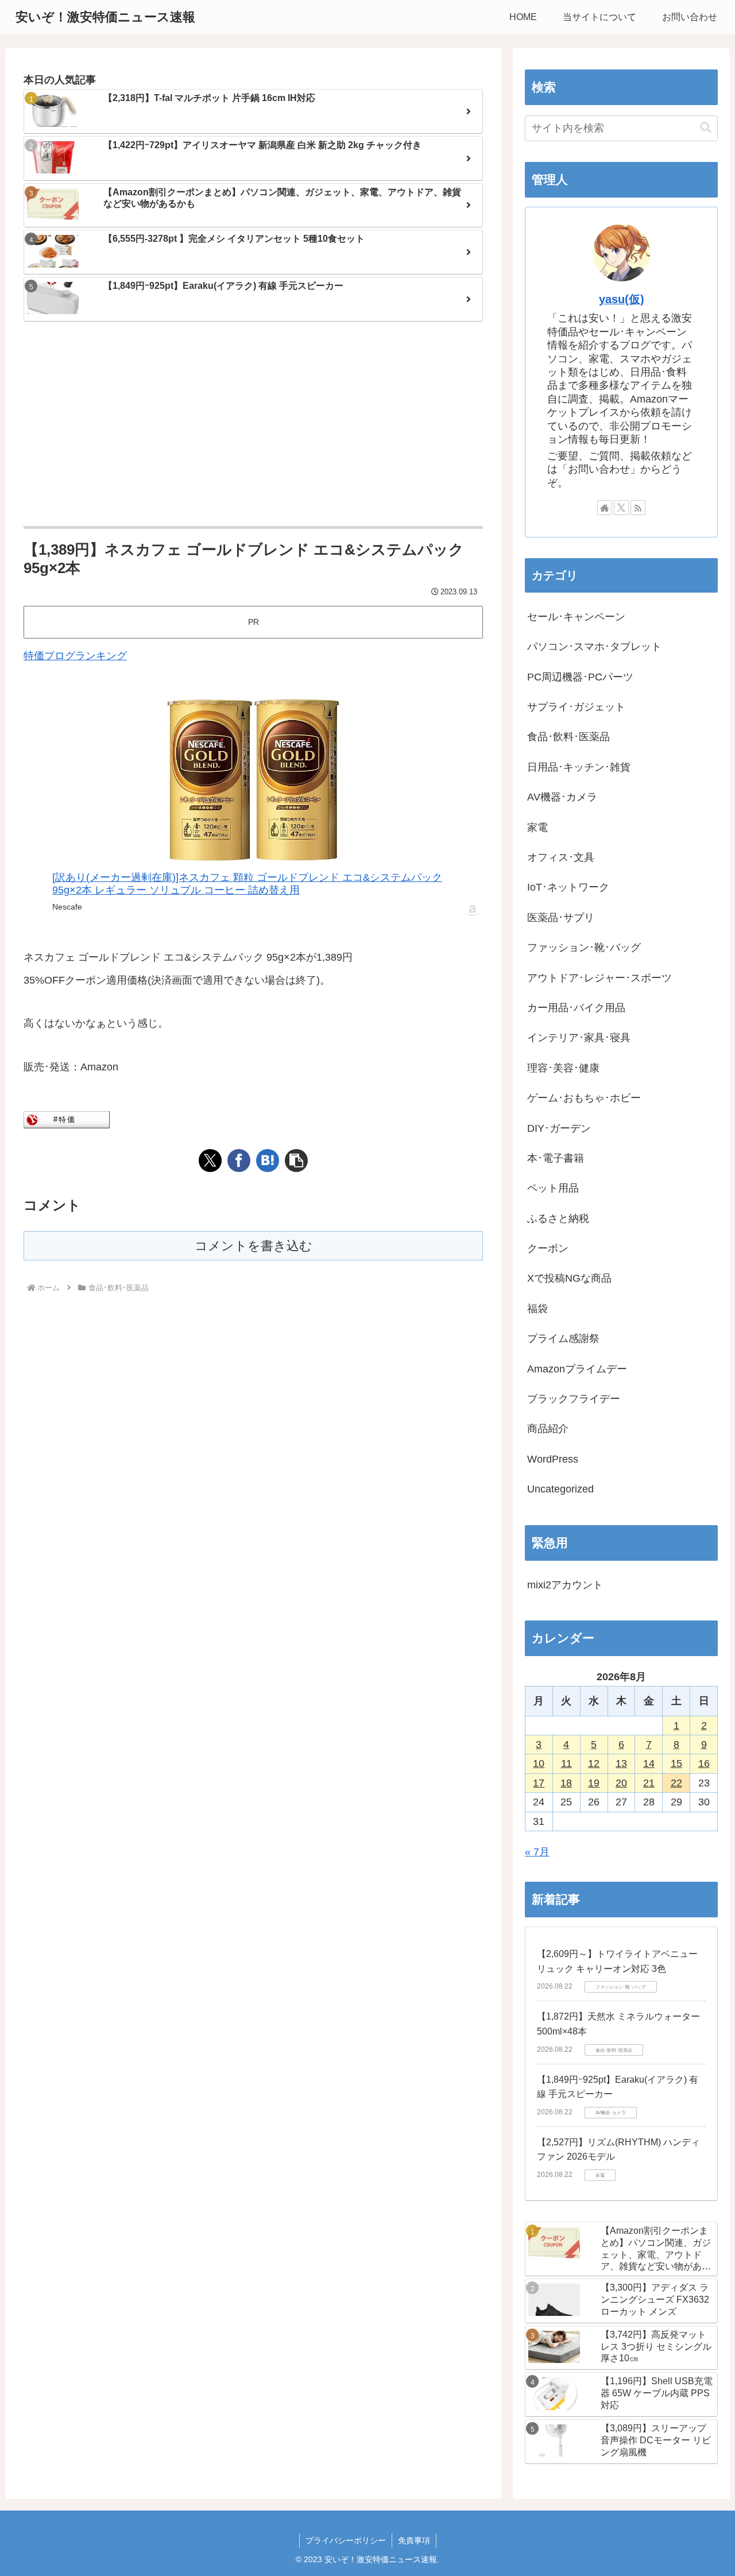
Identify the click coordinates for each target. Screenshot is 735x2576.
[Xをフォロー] (621, 508)
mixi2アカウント (565, 1585)
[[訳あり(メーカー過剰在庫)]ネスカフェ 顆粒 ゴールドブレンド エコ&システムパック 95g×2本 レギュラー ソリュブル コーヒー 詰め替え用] (253, 780)
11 (566, 1763)
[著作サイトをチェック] (605, 508)
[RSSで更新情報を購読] (638, 508)
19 (594, 1783)
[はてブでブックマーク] (268, 1161)
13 (621, 1763)
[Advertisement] (253, 425)
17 (539, 1783)
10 (539, 1763)
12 (594, 1763)
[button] (296, 1161)
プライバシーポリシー (346, 2540)
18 (566, 1783)
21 (649, 1783)
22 (676, 1783)
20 (621, 1783)
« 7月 (537, 1852)
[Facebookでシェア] (239, 1161)
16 (704, 1763)
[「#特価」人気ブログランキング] (67, 1119)
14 (649, 1763)
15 (676, 1763)
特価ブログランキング (75, 656)
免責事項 (414, 2540)
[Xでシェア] (210, 1161)
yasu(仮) (622, 299)
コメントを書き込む (254, 1246)
